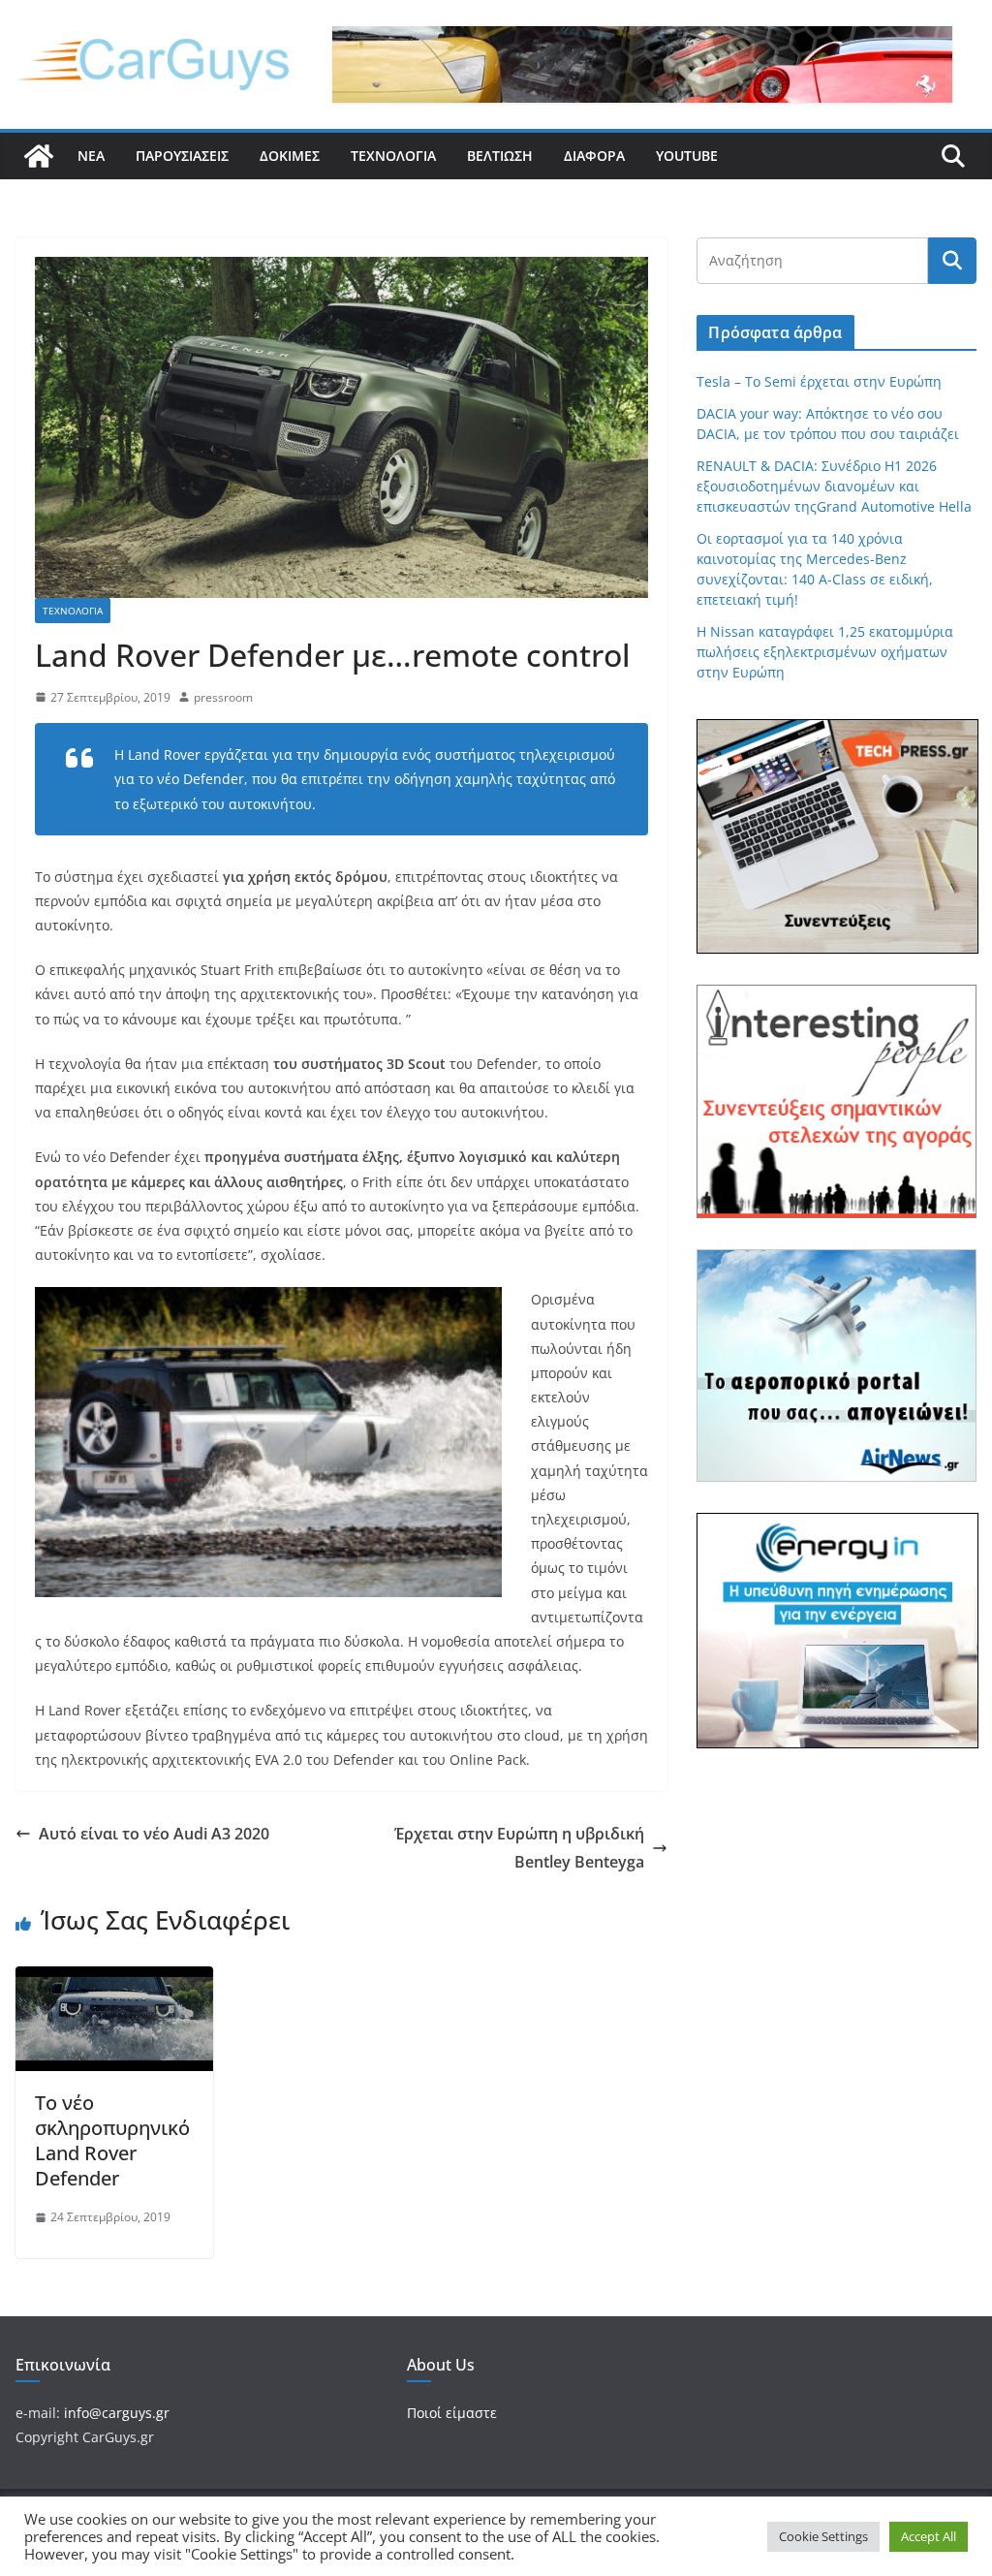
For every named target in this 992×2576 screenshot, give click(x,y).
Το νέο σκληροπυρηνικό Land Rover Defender (112, 2140)
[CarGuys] (39, 156)
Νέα (91, 156)
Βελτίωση (500, 156)
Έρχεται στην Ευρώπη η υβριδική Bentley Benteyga (519, 1848)
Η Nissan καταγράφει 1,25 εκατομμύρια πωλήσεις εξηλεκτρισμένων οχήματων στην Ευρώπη (825, 652)
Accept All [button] (929, 2536)
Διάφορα (594, 156)
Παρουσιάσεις (182, 156)
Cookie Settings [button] (823, 2536)
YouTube (687, 156)
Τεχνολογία (393, 156)
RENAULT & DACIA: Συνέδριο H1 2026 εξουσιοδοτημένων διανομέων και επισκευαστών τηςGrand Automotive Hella (834, 486)
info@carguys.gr (117, 2413)
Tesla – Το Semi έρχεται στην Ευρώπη (819, 381)
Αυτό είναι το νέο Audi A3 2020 (154, 1834)
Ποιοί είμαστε (452, 2413)
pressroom (223, 697)
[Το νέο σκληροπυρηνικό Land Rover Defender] (114, 1980)
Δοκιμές (290, 156)
